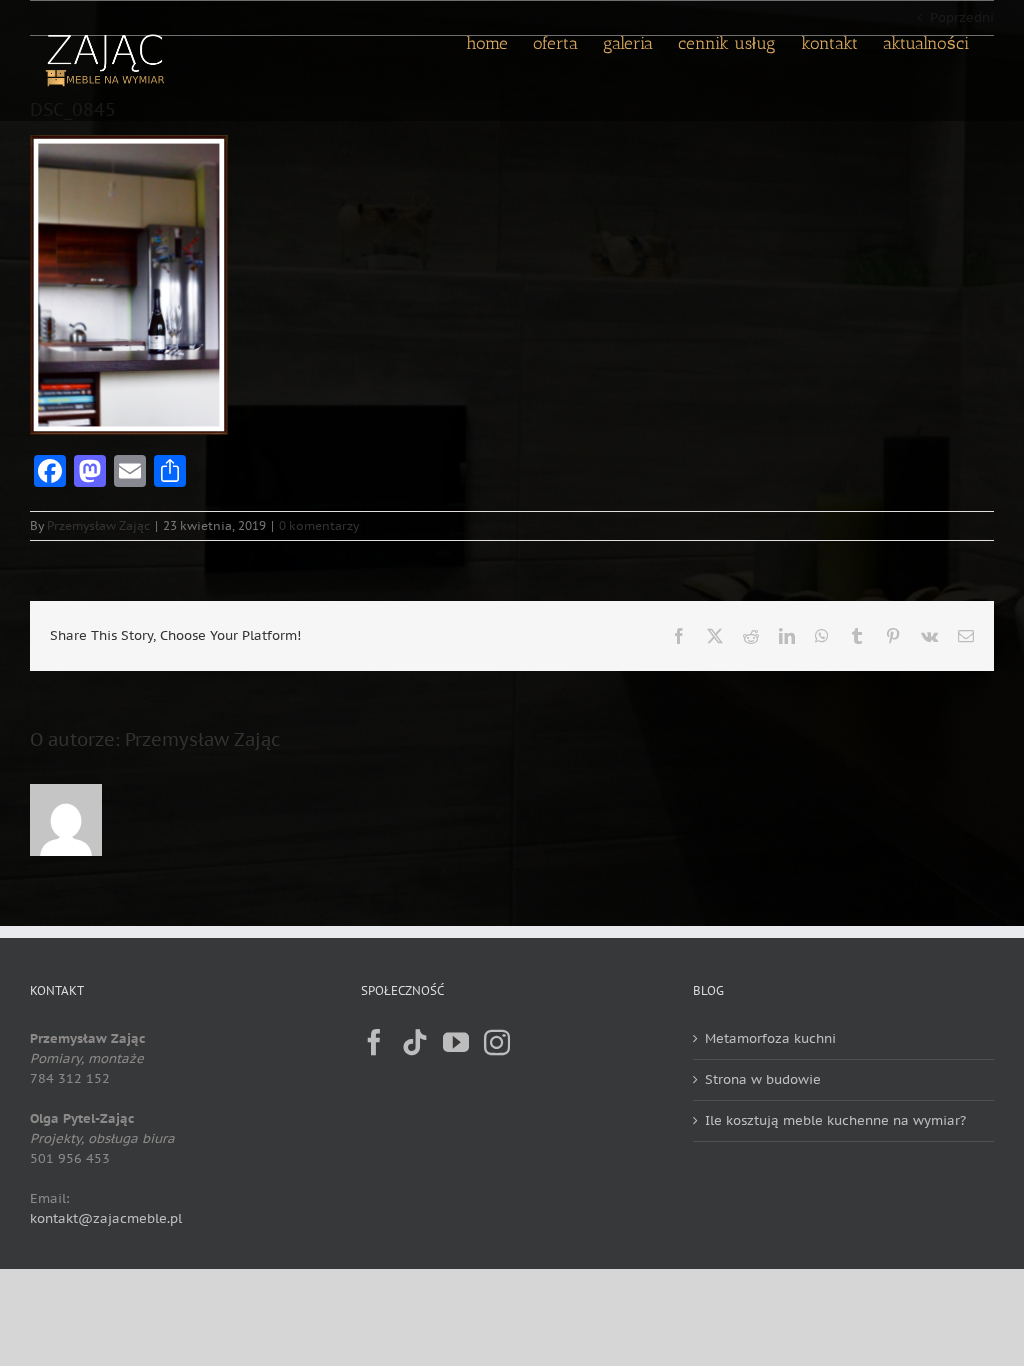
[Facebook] (374, 1042)
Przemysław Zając (98, 525)
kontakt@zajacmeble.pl (106, 1218)
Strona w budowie (763, 1079)
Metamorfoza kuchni (770, 1038)
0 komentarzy (319, 525)
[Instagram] (497, 1042)
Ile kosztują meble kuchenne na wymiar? (835, 1120)
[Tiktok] (415, 1042)
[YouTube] (456, 1042)
